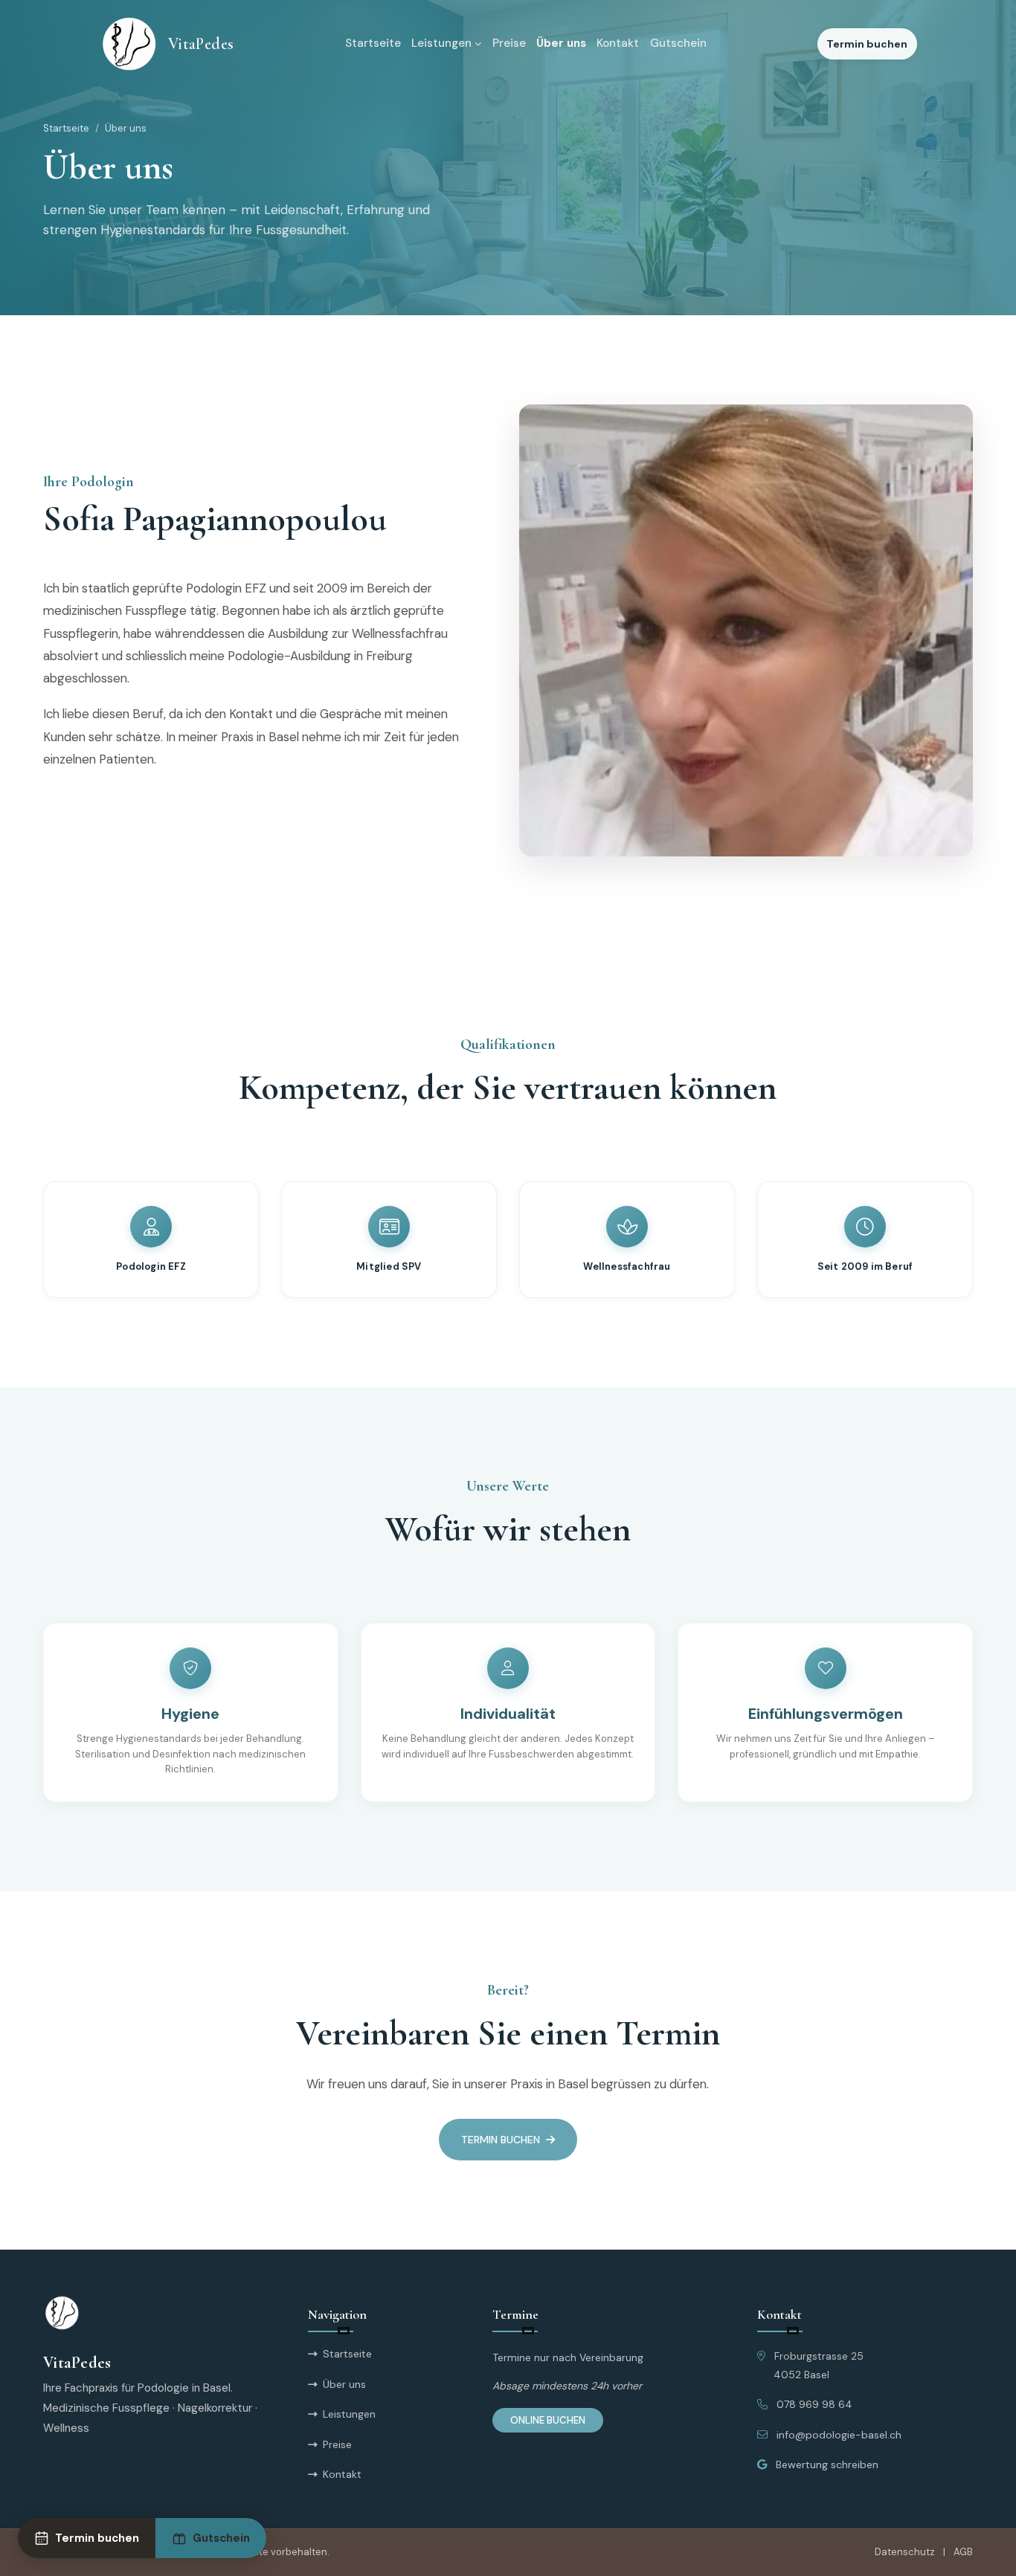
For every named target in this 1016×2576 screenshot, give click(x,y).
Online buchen (548, 2420)
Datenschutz (905, 2552)
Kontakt (618, 43)
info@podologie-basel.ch (839, 2435)
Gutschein (678, 43)
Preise (509, 43)
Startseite (373, 43)
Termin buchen (867, 44)
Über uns (561, 43)
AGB (963, 2552)
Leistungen (441, 43)
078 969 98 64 (814, 2404)
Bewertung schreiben (827, 2464)
